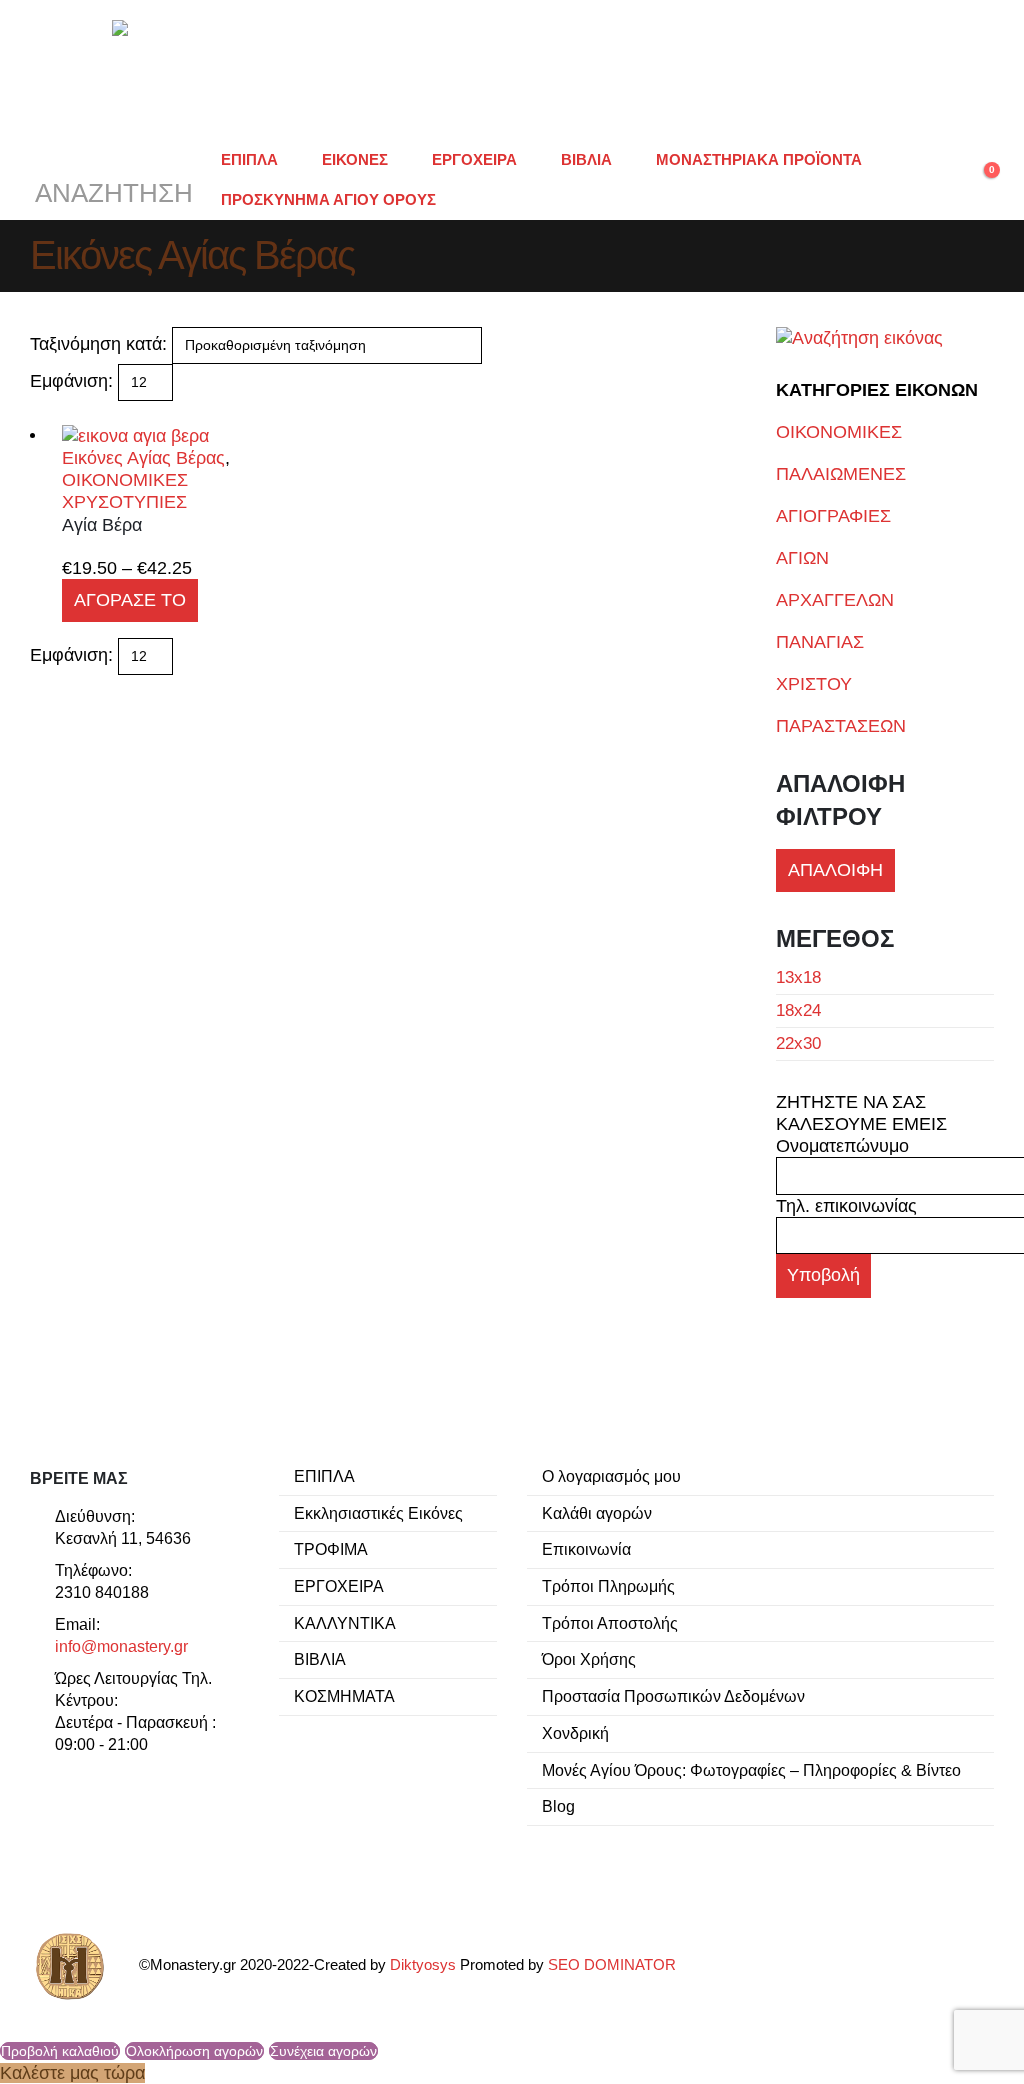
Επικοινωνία (586, 1549)
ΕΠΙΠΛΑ (249, 159)
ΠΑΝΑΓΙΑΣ (820, 642)
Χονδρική (575, 1733)
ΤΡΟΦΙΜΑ (331, 1549)
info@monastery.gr (121, 1646)
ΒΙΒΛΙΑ (586, 159)
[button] (111, 180)
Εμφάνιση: (71, 381)
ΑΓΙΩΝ (802, 558)
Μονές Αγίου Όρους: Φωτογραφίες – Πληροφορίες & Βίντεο (751, 1770)
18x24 (798, 1010)
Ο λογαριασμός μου (611, 1476)
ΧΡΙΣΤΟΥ (814, 684)
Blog (558, 1806)
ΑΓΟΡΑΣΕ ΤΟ (130, 600)
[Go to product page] (166, 434)
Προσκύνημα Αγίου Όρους (328, 199)
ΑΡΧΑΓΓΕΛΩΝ (835, 600)
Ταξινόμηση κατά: (98, 344)
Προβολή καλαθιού (60, 2051)
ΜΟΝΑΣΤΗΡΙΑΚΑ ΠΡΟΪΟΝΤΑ (759, 159)
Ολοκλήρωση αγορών (194, 2051)
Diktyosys (423, 1966)
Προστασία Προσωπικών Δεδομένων (673, 1696)
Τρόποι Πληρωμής (608, 1586)
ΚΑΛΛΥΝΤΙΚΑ (345, 1623)
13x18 (798, 977)
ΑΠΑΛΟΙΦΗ (835, 870)
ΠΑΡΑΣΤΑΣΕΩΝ (841, 726)
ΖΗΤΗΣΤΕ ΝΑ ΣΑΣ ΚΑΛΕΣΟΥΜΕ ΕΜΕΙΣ (861, 1113)
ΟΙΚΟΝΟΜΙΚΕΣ (839, 432)
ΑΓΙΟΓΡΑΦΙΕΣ (833, 516)
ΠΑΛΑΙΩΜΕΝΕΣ (841, 474)
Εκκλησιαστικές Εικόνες (378, 1513)
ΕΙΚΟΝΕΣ (355, 159)
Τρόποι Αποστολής (610, 1623)
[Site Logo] (512, 70)
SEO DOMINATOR (612, 1966)
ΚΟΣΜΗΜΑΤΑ (344, 1696)
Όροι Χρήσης (589, 1659)
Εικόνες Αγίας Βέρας (143, 458)
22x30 (798, 1043)
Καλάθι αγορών (597, 1513)
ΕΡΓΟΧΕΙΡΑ (474, 159)
